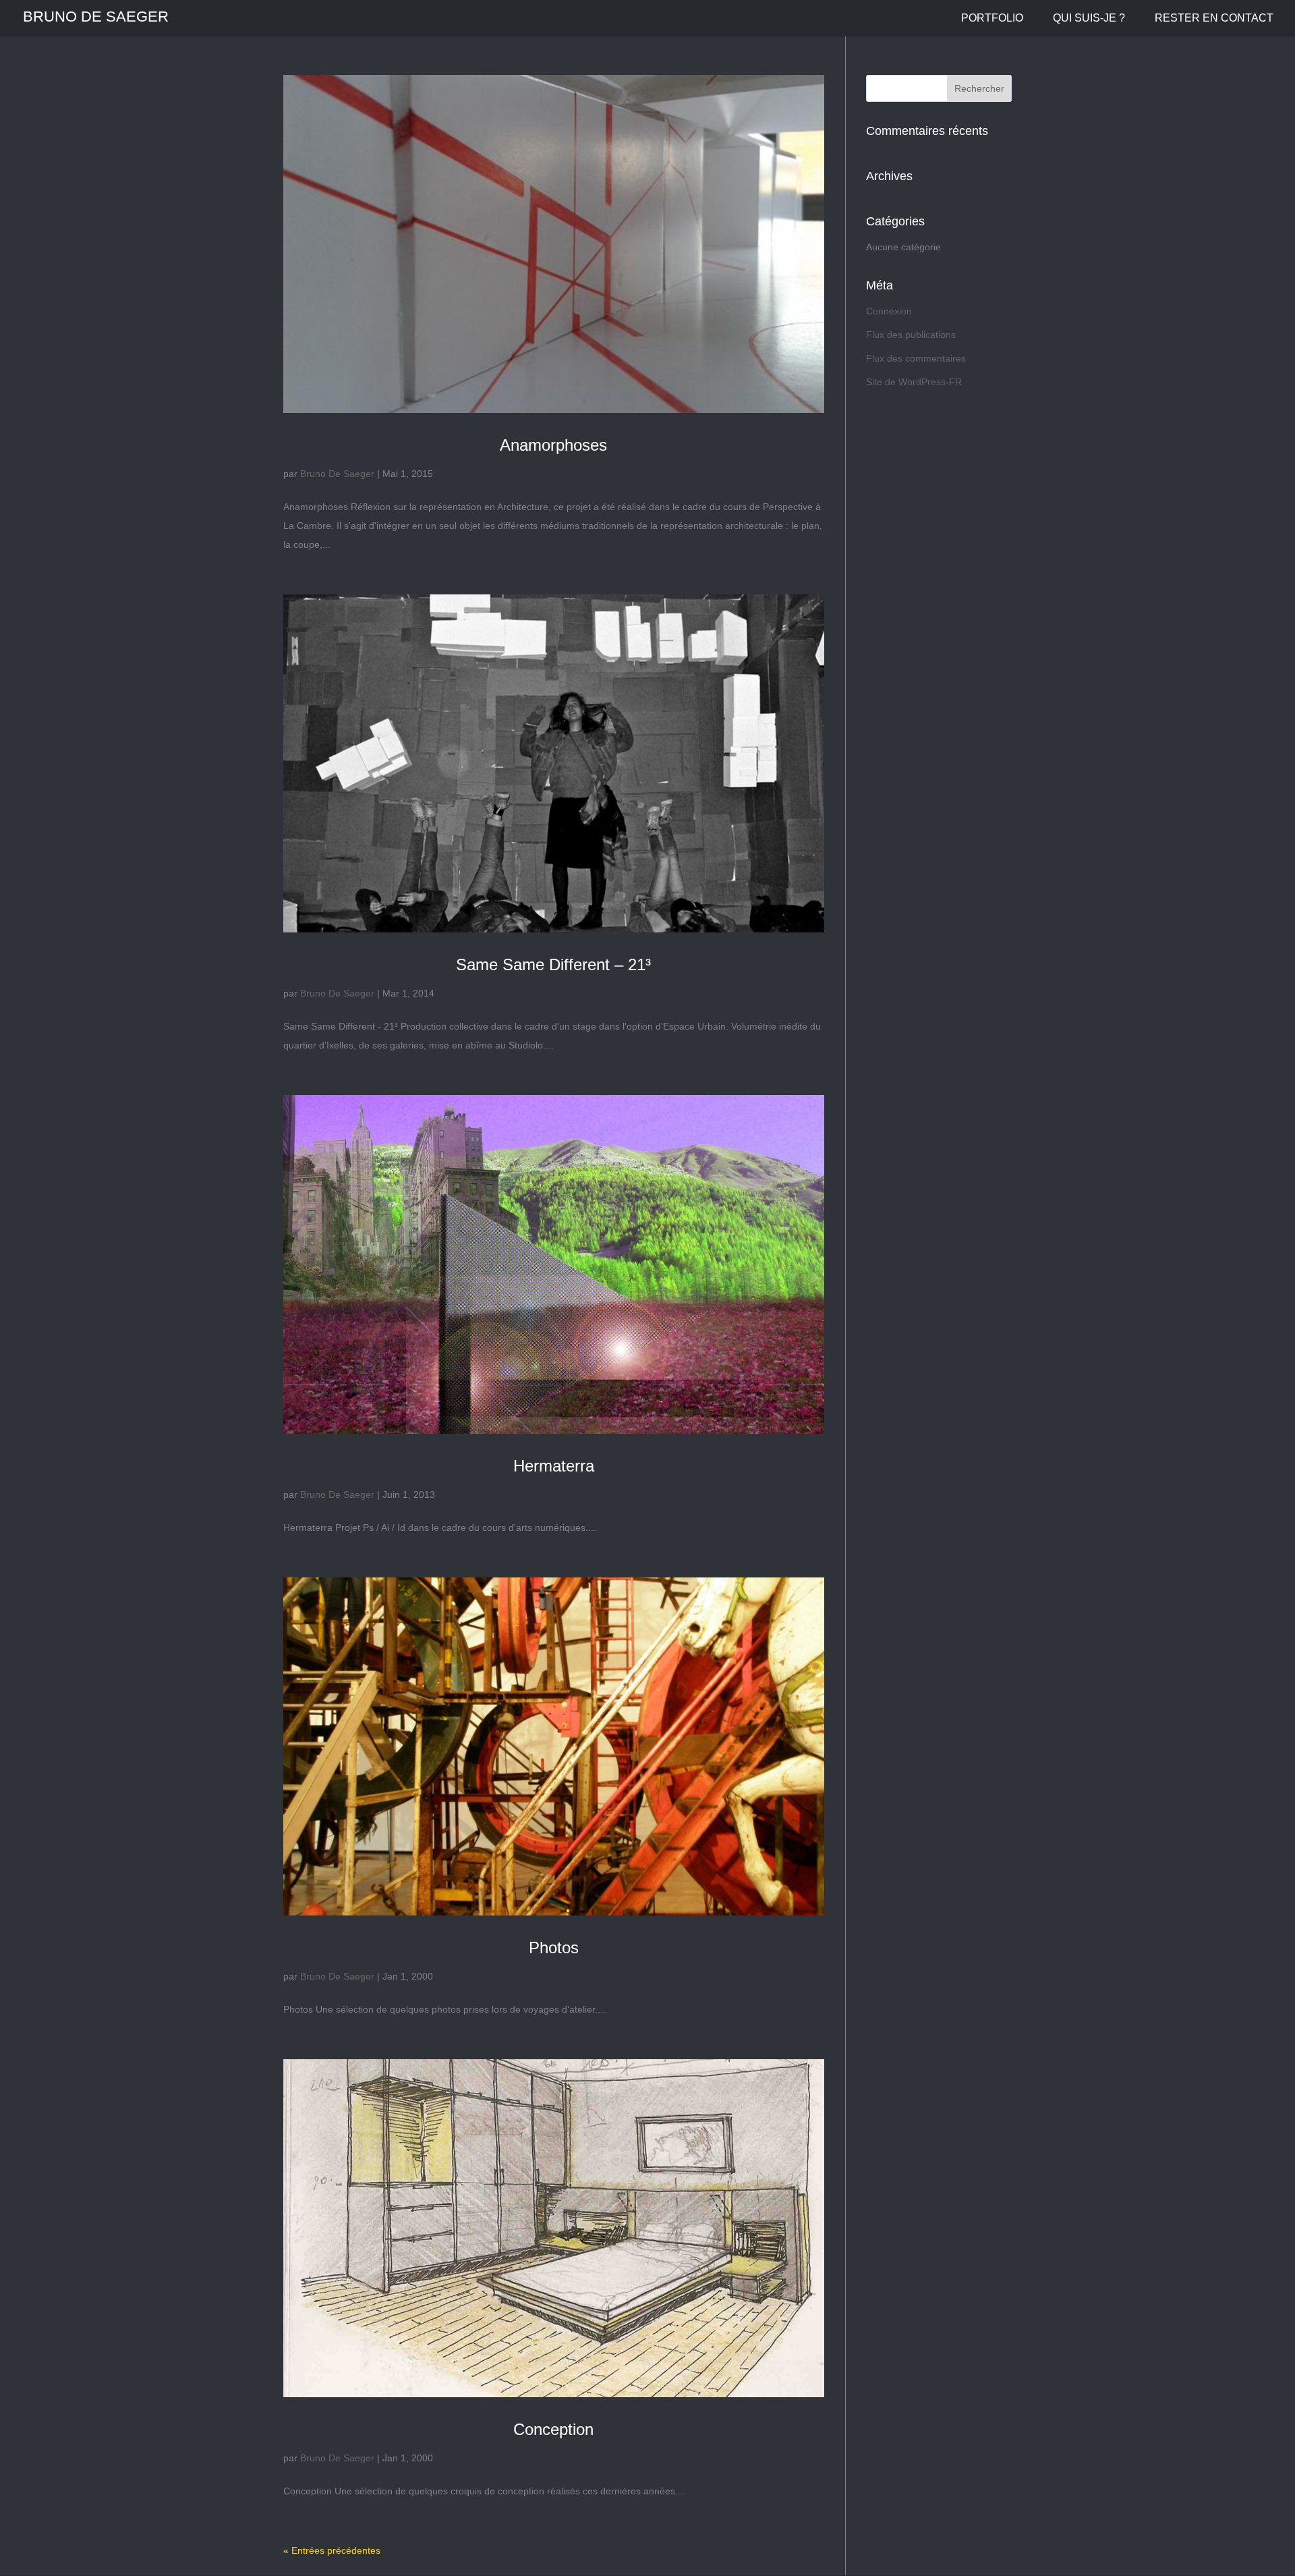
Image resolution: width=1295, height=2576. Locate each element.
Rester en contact (1214, 19)
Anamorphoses (553, 445)
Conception (553, 2429)
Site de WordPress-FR (914, 382)
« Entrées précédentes (332, 2550)
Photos (554, 1948)
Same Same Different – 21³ (553, 964)
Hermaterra (554, 1466)
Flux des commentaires (916, 358)
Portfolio (992, 19)
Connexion (889, 311)
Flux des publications (911, 335)
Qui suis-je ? (1089, 19)
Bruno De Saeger (337, 474)
